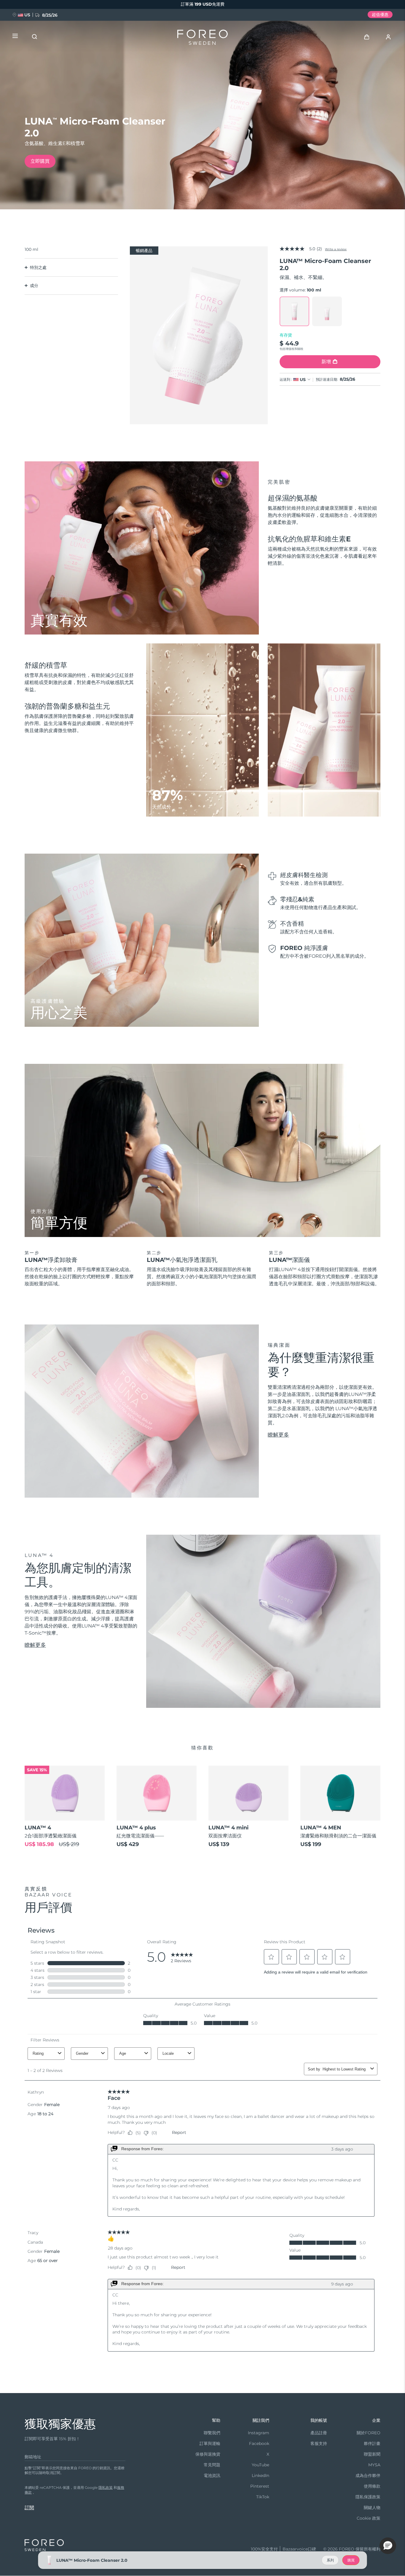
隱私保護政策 (368, 2497)
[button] (388, 2546)
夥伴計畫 (372, 2443)
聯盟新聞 (372, 2454)
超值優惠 (380, 15)
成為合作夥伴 (368, 2475)
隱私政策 (106, 2487)
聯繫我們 (212, 2433)
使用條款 (372, 2486)
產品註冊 (319, 2433)
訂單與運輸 (210, 2443)
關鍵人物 (372, 2508)
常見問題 (212, 2465)
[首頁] (203, 39)
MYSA (374, 2465)
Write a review (336, 249)
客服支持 (319, 2443)
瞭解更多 (278, 1435)
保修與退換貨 (208, 2454)
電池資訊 (212, 2475)
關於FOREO (369, 2433)
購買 (351, 2560)
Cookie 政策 (369, 2518)
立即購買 (40, 161)
